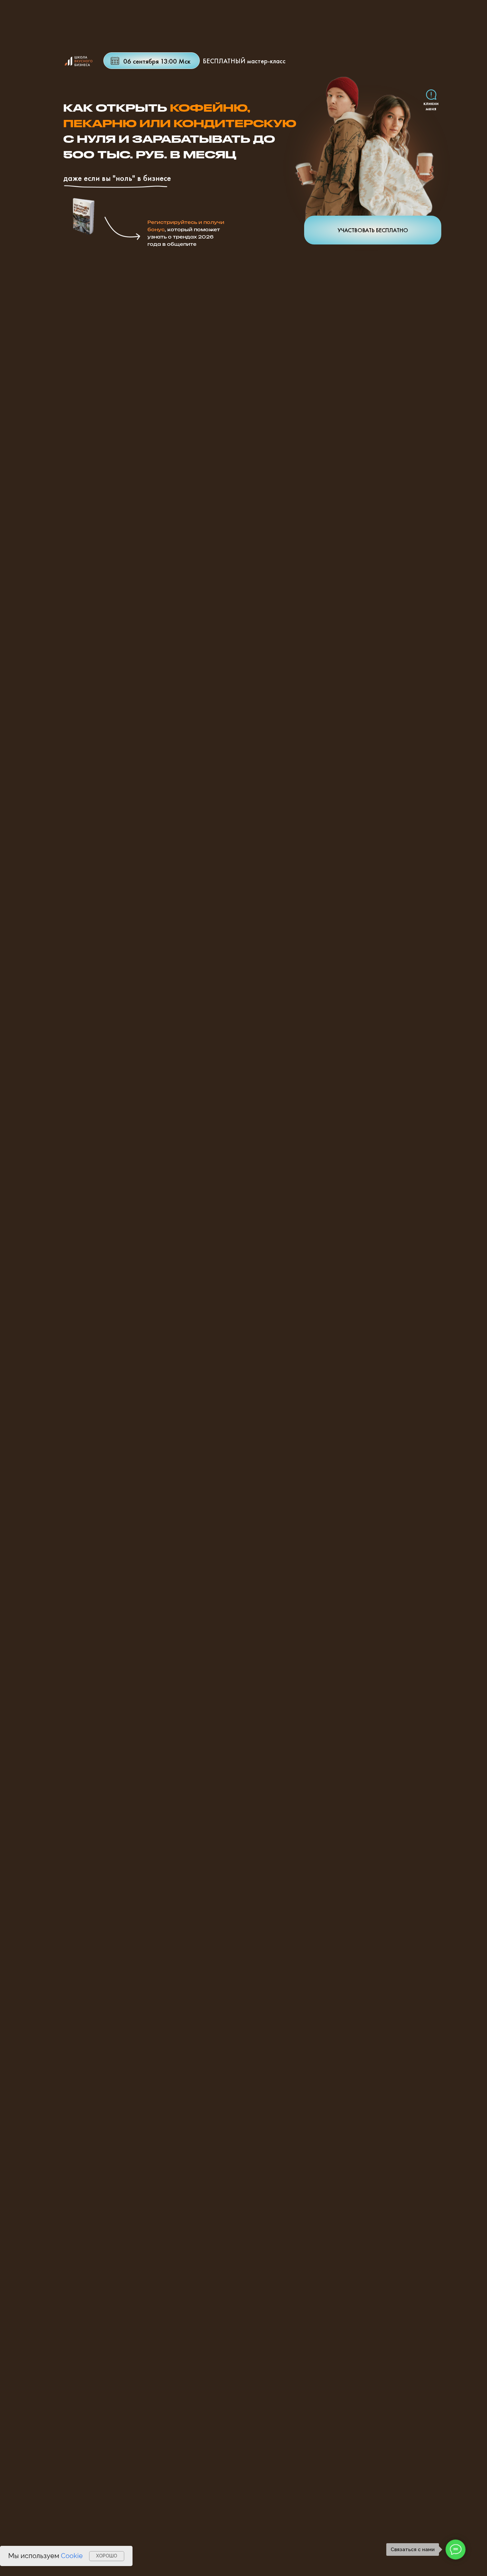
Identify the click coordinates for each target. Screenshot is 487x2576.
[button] (373, 156)
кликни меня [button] (431, 106)
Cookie (72, 2556)
